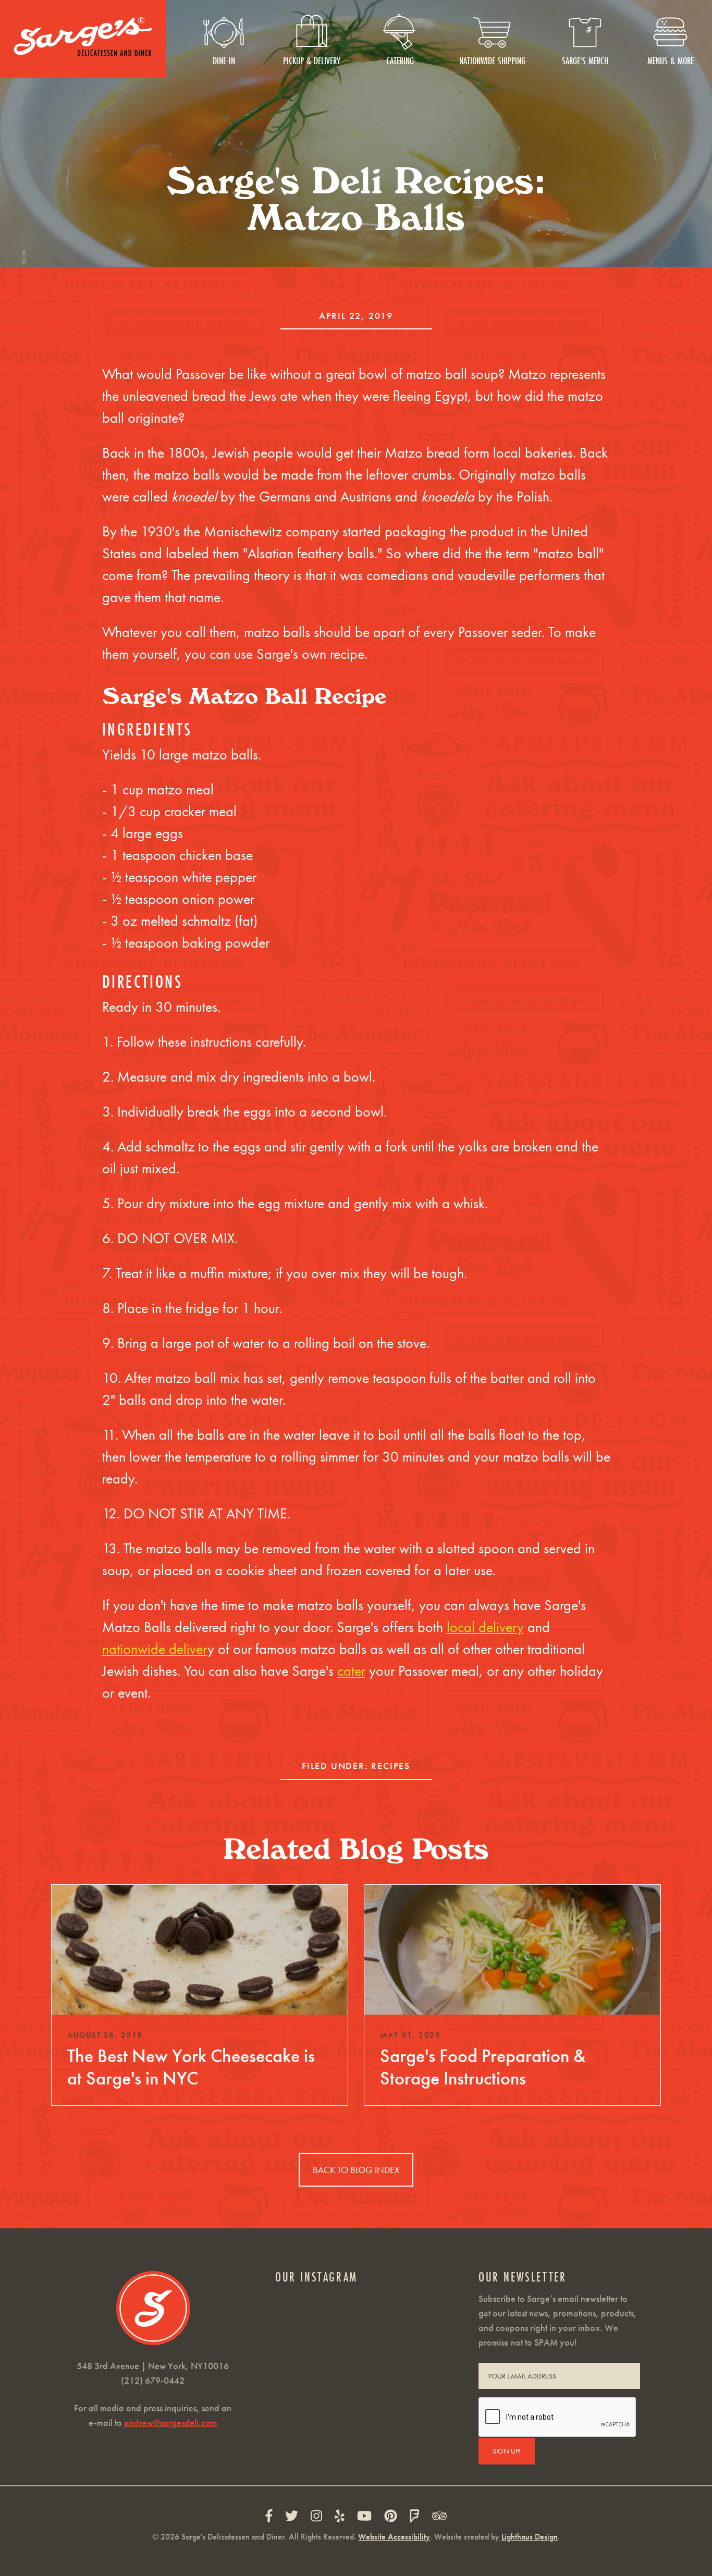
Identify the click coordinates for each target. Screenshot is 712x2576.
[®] (83, 38)
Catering (400, 60)
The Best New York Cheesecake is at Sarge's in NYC (191, 2067)
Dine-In (224, 60)
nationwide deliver (155, 1649)
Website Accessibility (394, 2537)
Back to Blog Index (356, 2170)
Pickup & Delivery (312, 60)
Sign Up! (507, 2451)
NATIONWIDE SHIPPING (492, 60)
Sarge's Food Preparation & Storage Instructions (483, 2067)
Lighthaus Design (530, 2537)
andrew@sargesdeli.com (171, 2422)
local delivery (485, 1627)
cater (351, 1671)
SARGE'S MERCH (585, 60)
